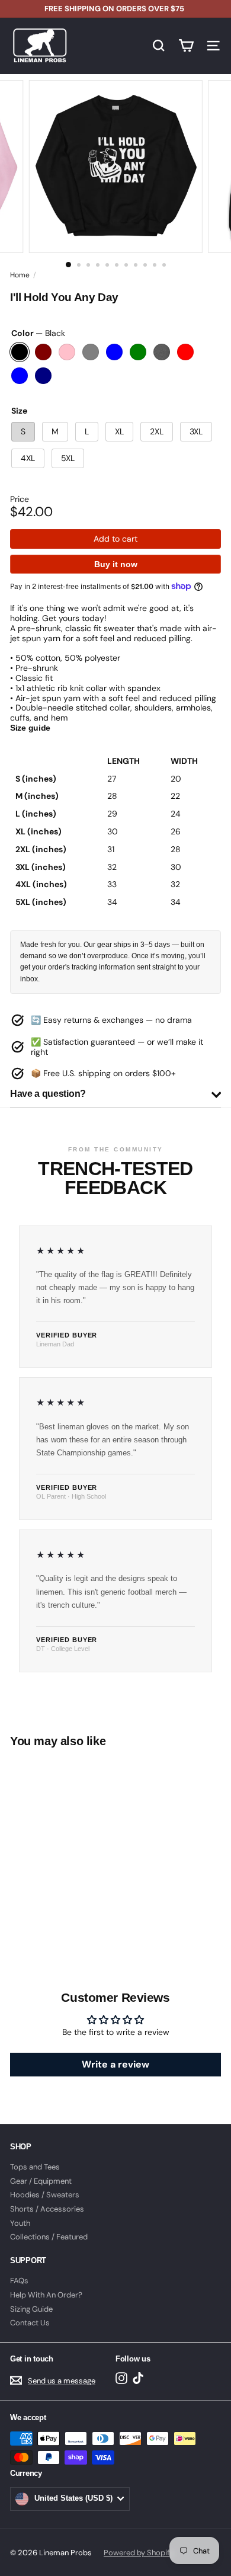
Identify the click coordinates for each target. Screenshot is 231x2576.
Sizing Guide (31, 2309)
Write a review (115, 2064)
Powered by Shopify (139, 2553)
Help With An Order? (46, 2295)
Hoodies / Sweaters (45, 2195)
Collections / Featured (49, 2237)
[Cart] (186, 46)
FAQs (19, 2281)
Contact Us (30, 2323)
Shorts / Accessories (47, 2209)
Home (20, 275)
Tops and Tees (35, 2167)
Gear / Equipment (41, 2181)
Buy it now (116, 564)
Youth (20, 2223)
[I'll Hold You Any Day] (84, 1844)
